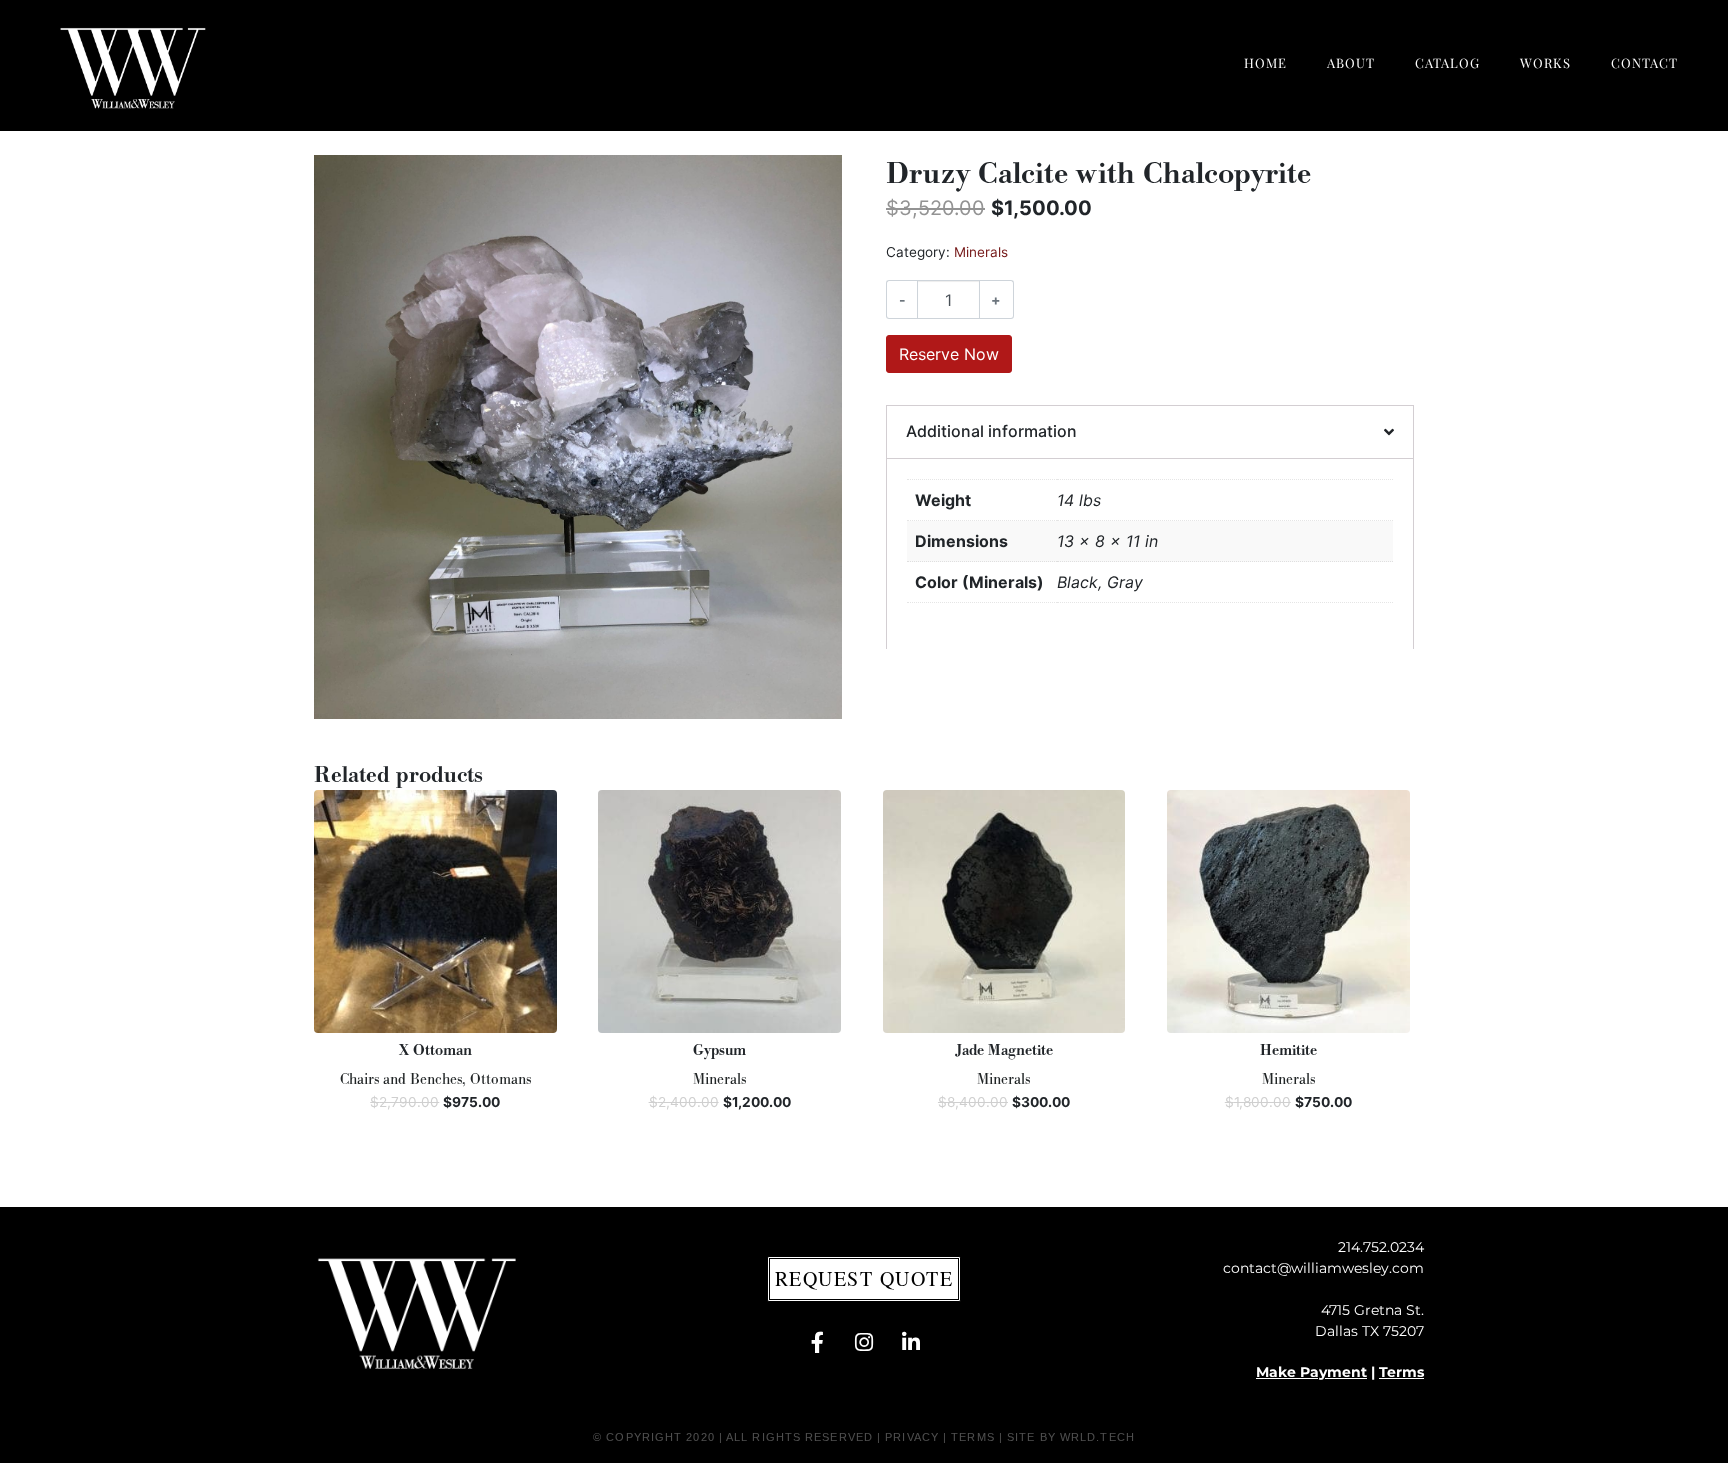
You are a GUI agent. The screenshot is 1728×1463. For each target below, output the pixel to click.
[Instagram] (864, 1343)
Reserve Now (949, 354)
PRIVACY (912, 1437)
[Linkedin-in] (911, 1343)
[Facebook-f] (817, 1343)
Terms (1401, 1372)
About (1351, 62)
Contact (1644, 62)
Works (1545, 62)
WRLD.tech (1097, 1437)
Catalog (1447, 62)
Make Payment (1311, 1372)
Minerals (981, 252)
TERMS (973, 1437)
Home (1265, 62)
